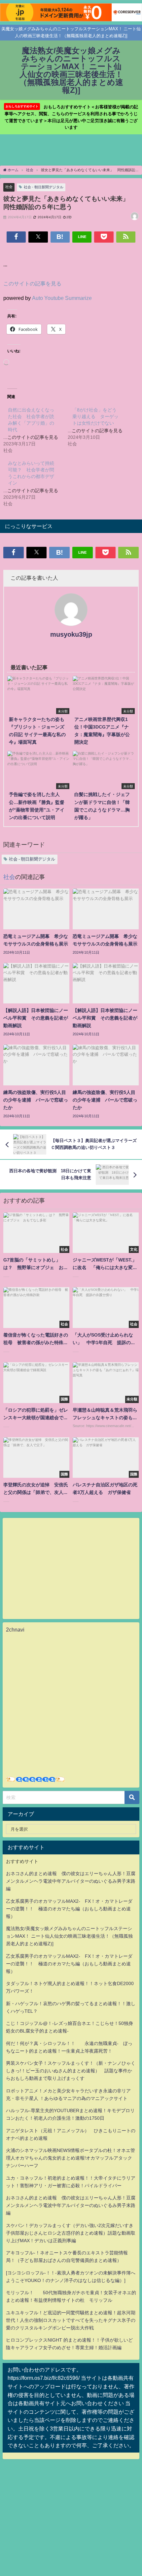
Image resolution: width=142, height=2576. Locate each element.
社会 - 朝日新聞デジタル (44, 187)
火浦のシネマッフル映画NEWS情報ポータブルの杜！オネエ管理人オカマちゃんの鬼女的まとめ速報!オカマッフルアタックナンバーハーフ (71, 2158)
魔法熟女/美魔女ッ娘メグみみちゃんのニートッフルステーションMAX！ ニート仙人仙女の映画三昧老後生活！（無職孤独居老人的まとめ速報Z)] (69, 1936)
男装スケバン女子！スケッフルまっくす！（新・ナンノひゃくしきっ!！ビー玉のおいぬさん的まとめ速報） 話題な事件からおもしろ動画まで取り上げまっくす (71, 2071)
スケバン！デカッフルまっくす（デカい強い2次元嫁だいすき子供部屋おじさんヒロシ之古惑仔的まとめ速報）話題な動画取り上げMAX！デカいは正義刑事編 (71, 2233)
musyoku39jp (71, 634)
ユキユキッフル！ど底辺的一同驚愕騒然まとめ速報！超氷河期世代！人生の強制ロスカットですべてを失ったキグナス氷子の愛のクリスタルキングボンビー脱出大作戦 (71, 2320)
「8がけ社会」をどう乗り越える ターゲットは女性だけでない (95, 416)
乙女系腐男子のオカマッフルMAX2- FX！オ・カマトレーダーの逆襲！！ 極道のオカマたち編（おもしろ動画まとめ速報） (69, 1909)
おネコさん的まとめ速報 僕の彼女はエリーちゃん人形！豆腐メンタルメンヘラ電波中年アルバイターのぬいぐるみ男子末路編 (71, 1881)
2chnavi (15, 1630)
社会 (9, 187)
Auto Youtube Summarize (62, 298)
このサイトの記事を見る (32, 283)
